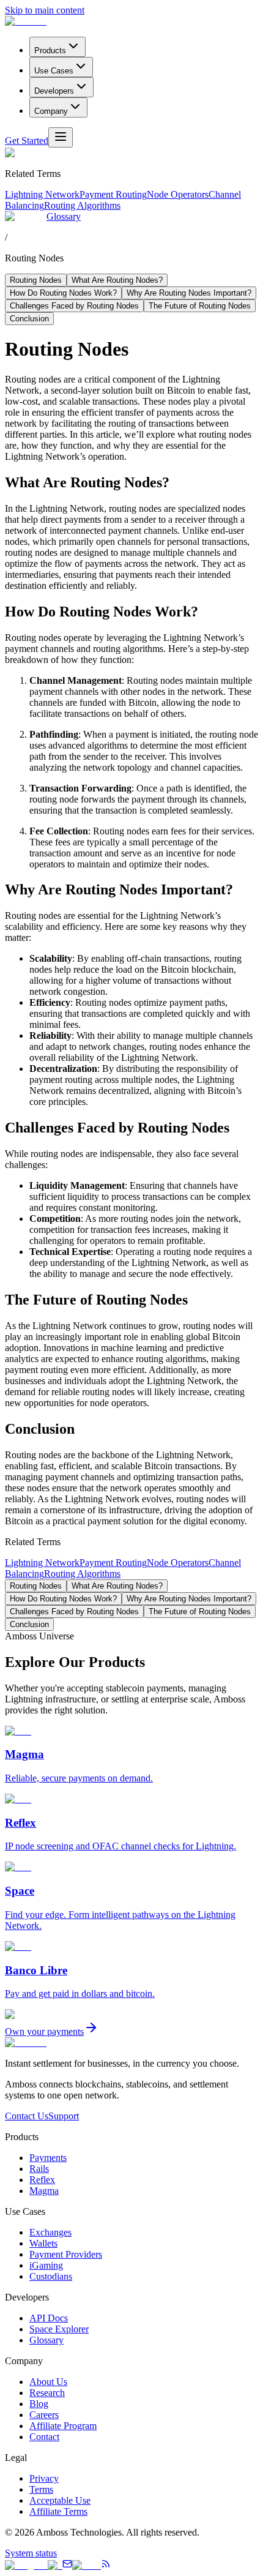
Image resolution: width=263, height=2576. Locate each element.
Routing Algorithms (82, 205)
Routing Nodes (36, 280)
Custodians (51, 2276)
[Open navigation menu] (61, 137)
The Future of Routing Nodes (200, 306)
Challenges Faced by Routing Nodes (74, 306)
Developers (54, 91)
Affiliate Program (63, 2426)
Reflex (42, 2180)
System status (31, 2553)
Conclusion (29, 319)
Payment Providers (66, 2254)
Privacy (44, 2478)
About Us (48, 2382)
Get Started (27, 140)
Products (50, 51)
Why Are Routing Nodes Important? (189, 293)
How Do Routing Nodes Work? (63, 293)
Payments (48, 2158)
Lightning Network (42, 194)
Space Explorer (59, 2329)
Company (51, 111)
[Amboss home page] (26, 21)
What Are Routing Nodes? (117, 280)
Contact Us (27, 2116)
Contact (44, 2437)
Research (47, 2393)
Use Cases (54, 71)
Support (64, 2116)
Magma (44, 2191)
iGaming (46, 2265)
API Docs (49, 2318)
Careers (44, 2415)
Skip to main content (45, 10)
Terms (41, 2489)
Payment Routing (113, 194)
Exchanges (50, 2232)
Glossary (64, 216)
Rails (39, 2169)
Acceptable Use (60, 2500)
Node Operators (178, 194)
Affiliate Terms (58, 2511)
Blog (39, 2404)
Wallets (43, 2243)
